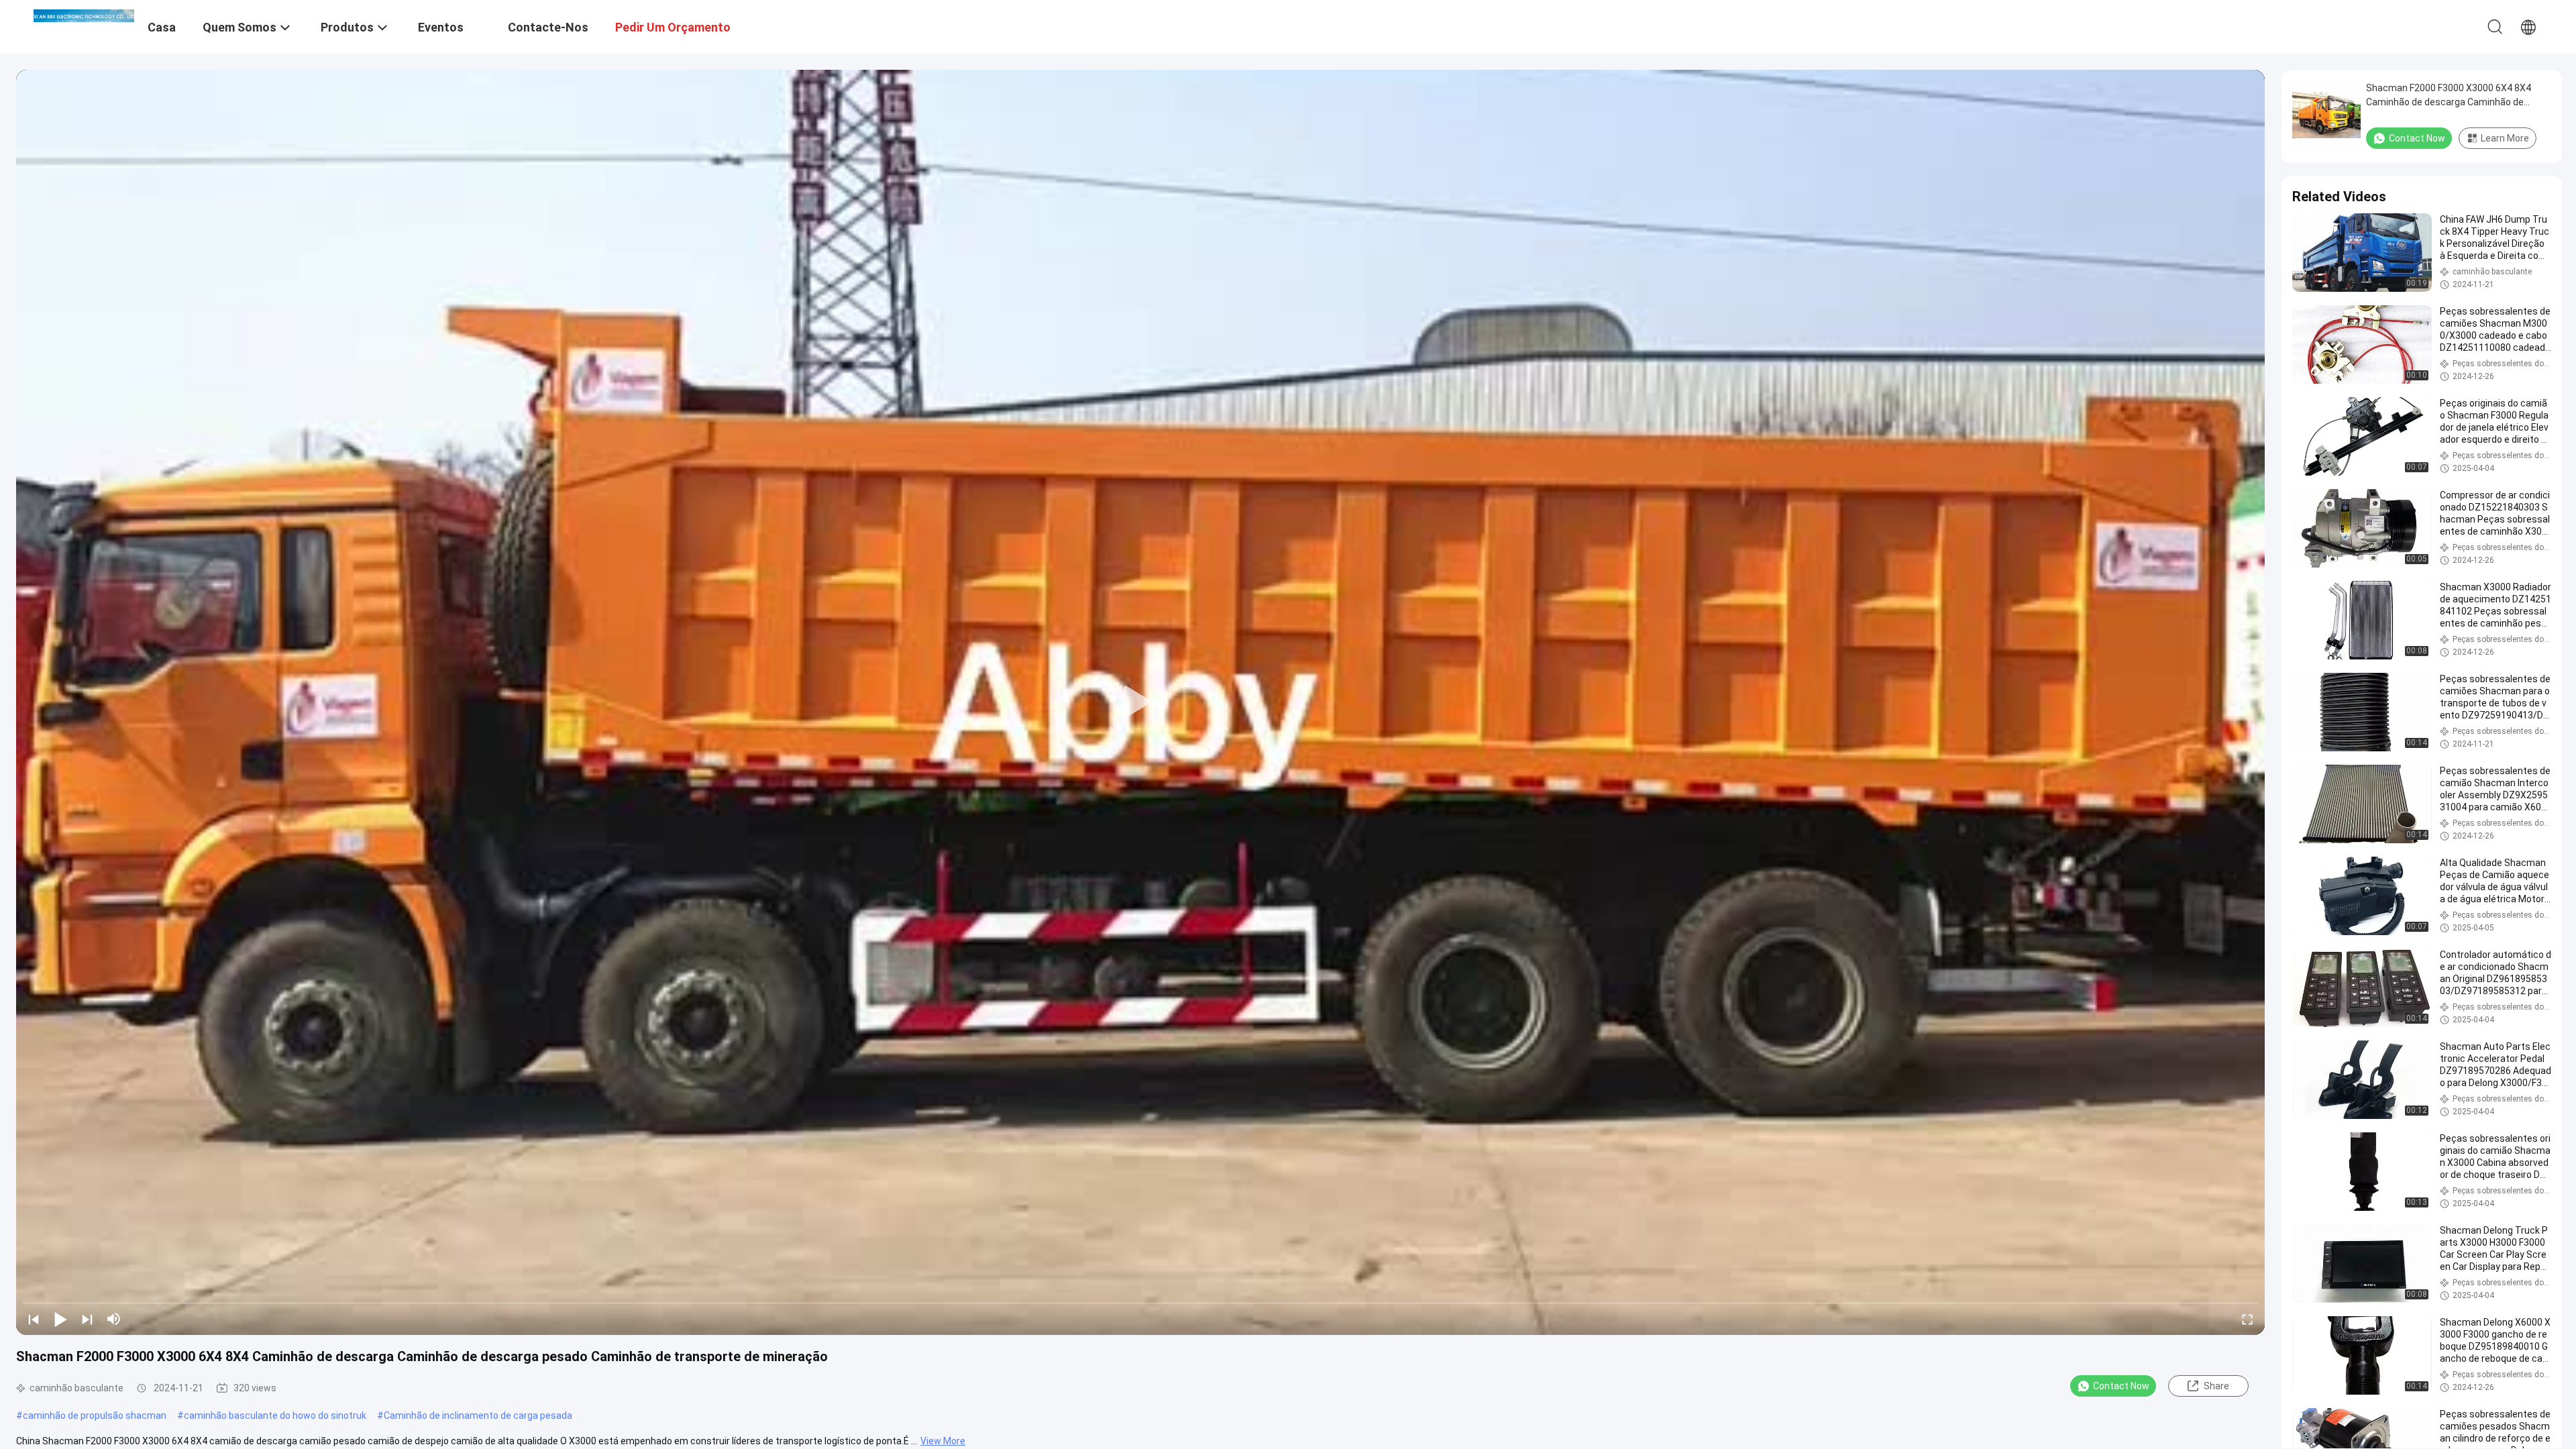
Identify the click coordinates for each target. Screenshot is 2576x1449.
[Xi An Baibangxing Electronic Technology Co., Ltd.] (84, 15)
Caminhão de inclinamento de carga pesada (478, 1415)
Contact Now (2121, 1386)
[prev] (34, 1319)
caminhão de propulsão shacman (95, 1415)
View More (943, 1441)
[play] (1140, 702)
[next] (87, 1319)
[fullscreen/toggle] (2247, 1319)
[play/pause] (60, 1319)
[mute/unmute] (114, 1319)
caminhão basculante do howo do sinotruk (275, 1415)
